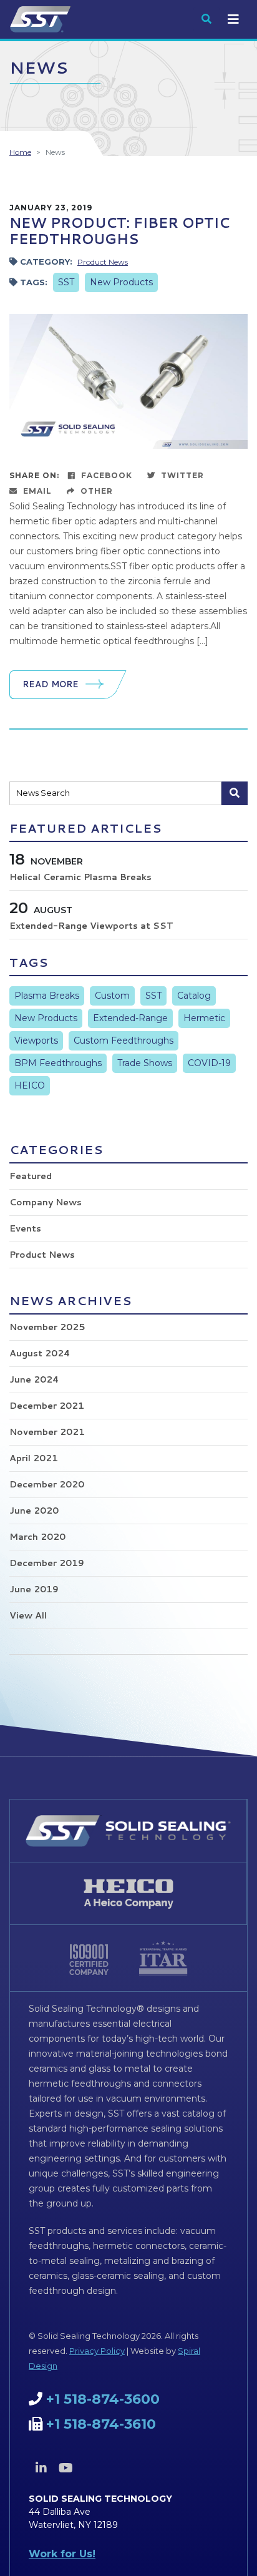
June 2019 (34, 1589)
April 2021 (34, 1458)
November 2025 (47, 1327)
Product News (103, 262)
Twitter (181, 475)
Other (95, 491)
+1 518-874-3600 (103, 2399)
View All (28, 1615)
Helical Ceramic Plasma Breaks (80, 877)
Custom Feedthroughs (124, 1041)
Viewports (36, 1041)
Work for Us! (62, 2554)
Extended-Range (130, 1018)
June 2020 (34, 1511)
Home (20, 152)
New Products (121, 282)
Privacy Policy (97, 2351)
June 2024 (34, 1379)
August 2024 (40, 1353)
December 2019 (47, 1563)
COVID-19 (209, 1063)
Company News (46, 1202)
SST (66, 282)
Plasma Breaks (47, 996)
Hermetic (204, 1018)
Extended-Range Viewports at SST (91, 926)
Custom (112, 996)
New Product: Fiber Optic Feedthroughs (119, 231)
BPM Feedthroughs (58, 1063)
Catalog (194, 996)
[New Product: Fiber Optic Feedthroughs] (128, 380)
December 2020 (47, 1484)
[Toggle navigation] (233, 19)
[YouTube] (65, 2468)
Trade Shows (145, 1063)
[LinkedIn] (41, 2468)
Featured (31, 1176)
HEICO (30, 1085)
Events (25, 1228)
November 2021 (47, 1432)
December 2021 (47, 1406)
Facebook (105, 475)
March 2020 (37, 1537)
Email (36, 491)
